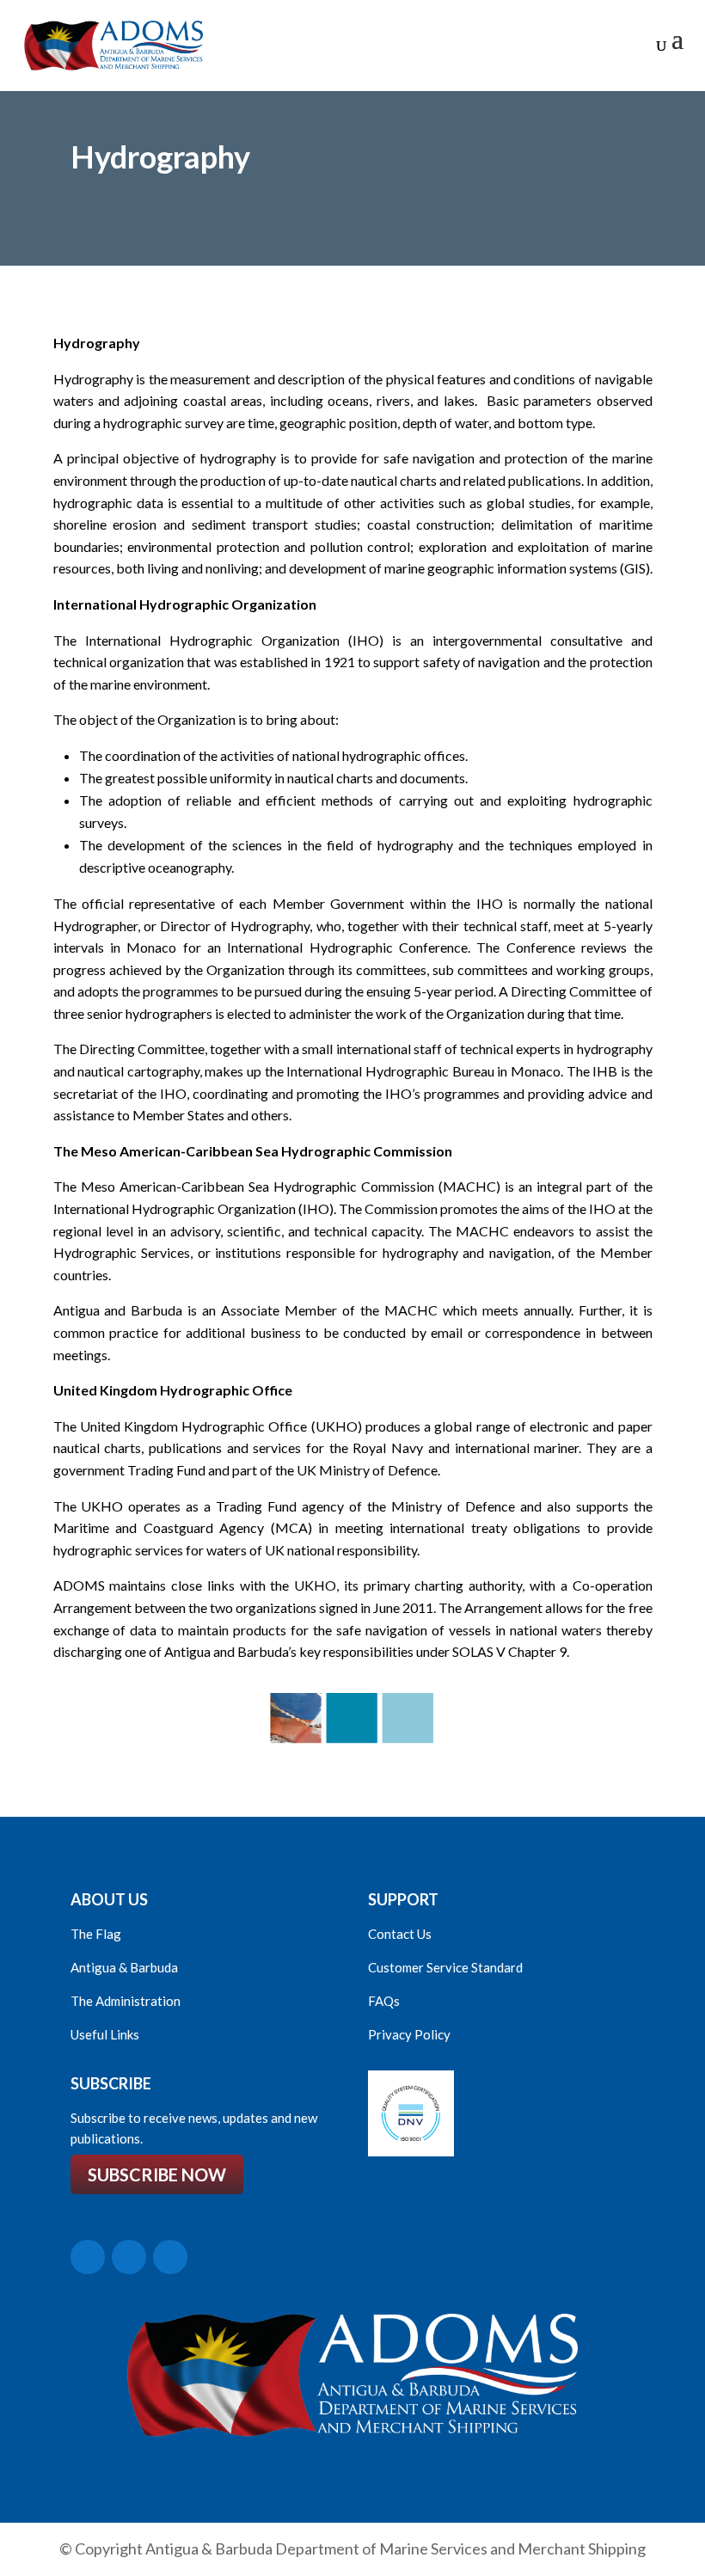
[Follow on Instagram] (170, 2257)
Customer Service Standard (445, 1967)
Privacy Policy (409, 2034)
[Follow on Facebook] (129, 2257)
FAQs (384, 2001)
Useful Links (105, 2034)
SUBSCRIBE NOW (157, 2174)
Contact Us (400, 1934)
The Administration (126, 2001)
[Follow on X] (88, 2257)
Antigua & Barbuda (124, 1967)
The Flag (96, 1934)
